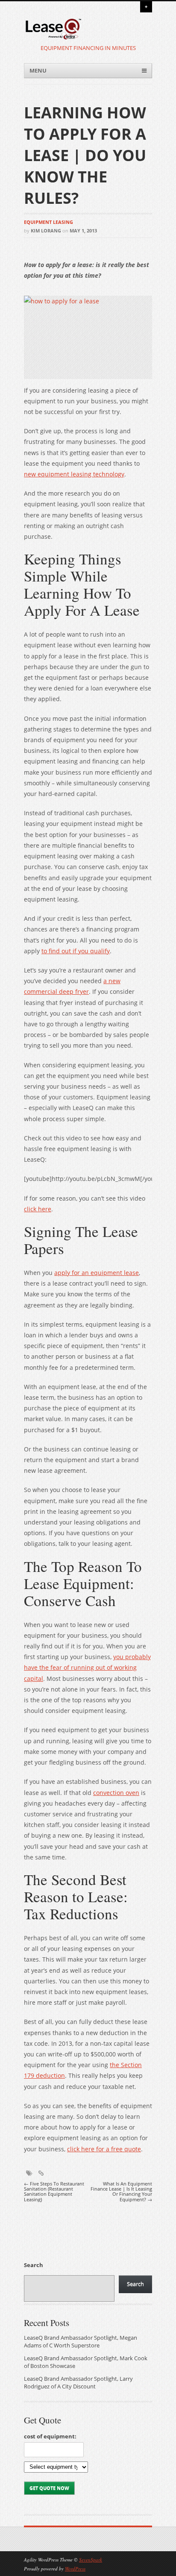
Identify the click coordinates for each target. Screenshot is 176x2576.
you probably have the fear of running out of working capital (87, 1667)
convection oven (116, 1793)
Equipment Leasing (48, 222)
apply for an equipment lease (97, 1273)
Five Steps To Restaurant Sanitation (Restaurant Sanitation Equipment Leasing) (54, 2192)
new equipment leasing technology (74, 474)
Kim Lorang (46, 231)
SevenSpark (91, 2560)
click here (38, 1209)
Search (34, 2265)
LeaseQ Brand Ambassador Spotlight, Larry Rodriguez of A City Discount (78, 2383)
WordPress (75, 2569)
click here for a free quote (104, 2149)
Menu (38, 71)
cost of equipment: (50, 2436)
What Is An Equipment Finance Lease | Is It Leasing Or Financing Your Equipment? (121, 2192)
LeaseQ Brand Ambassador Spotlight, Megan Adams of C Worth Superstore (81, 2342)
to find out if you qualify (76, 951)
